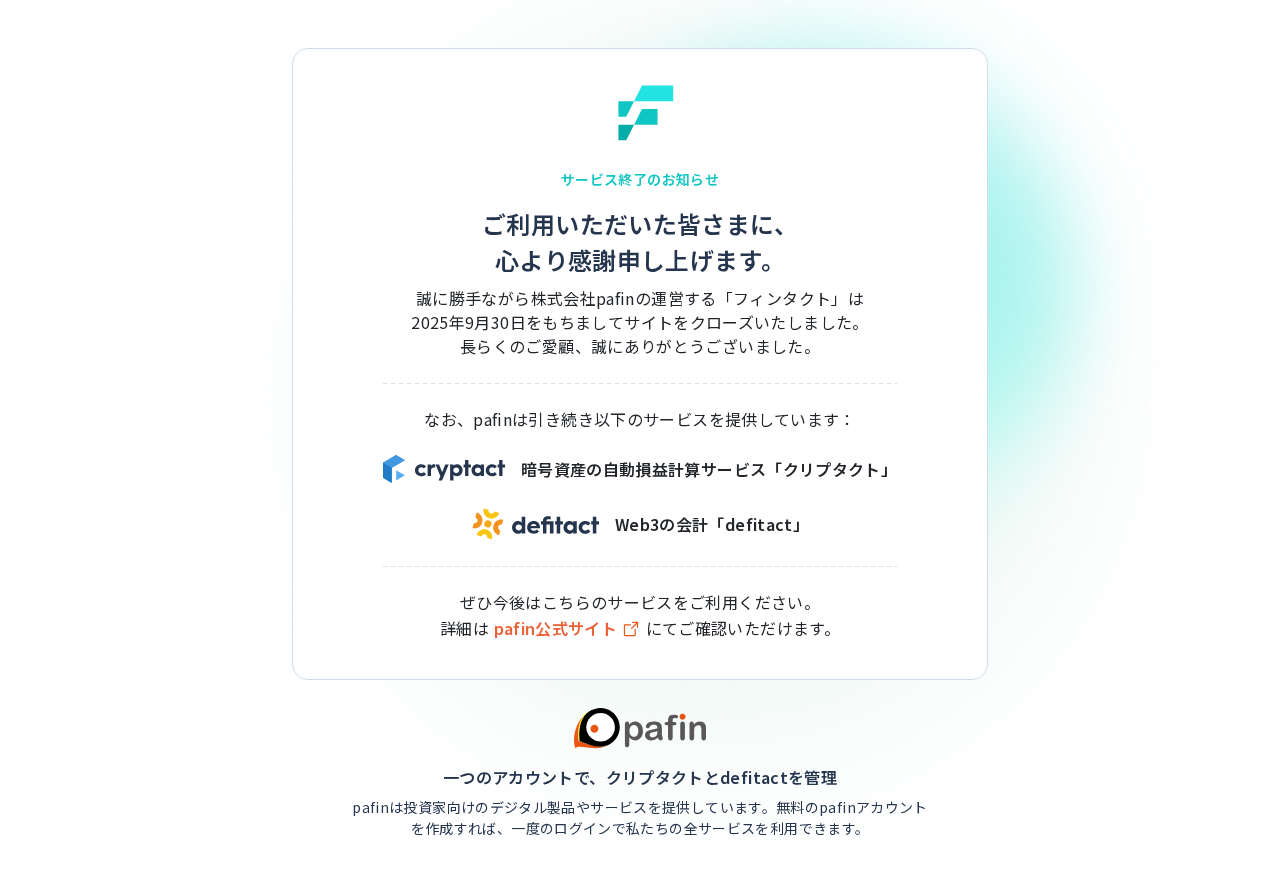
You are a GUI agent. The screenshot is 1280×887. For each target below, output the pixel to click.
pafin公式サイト (556, 628)
